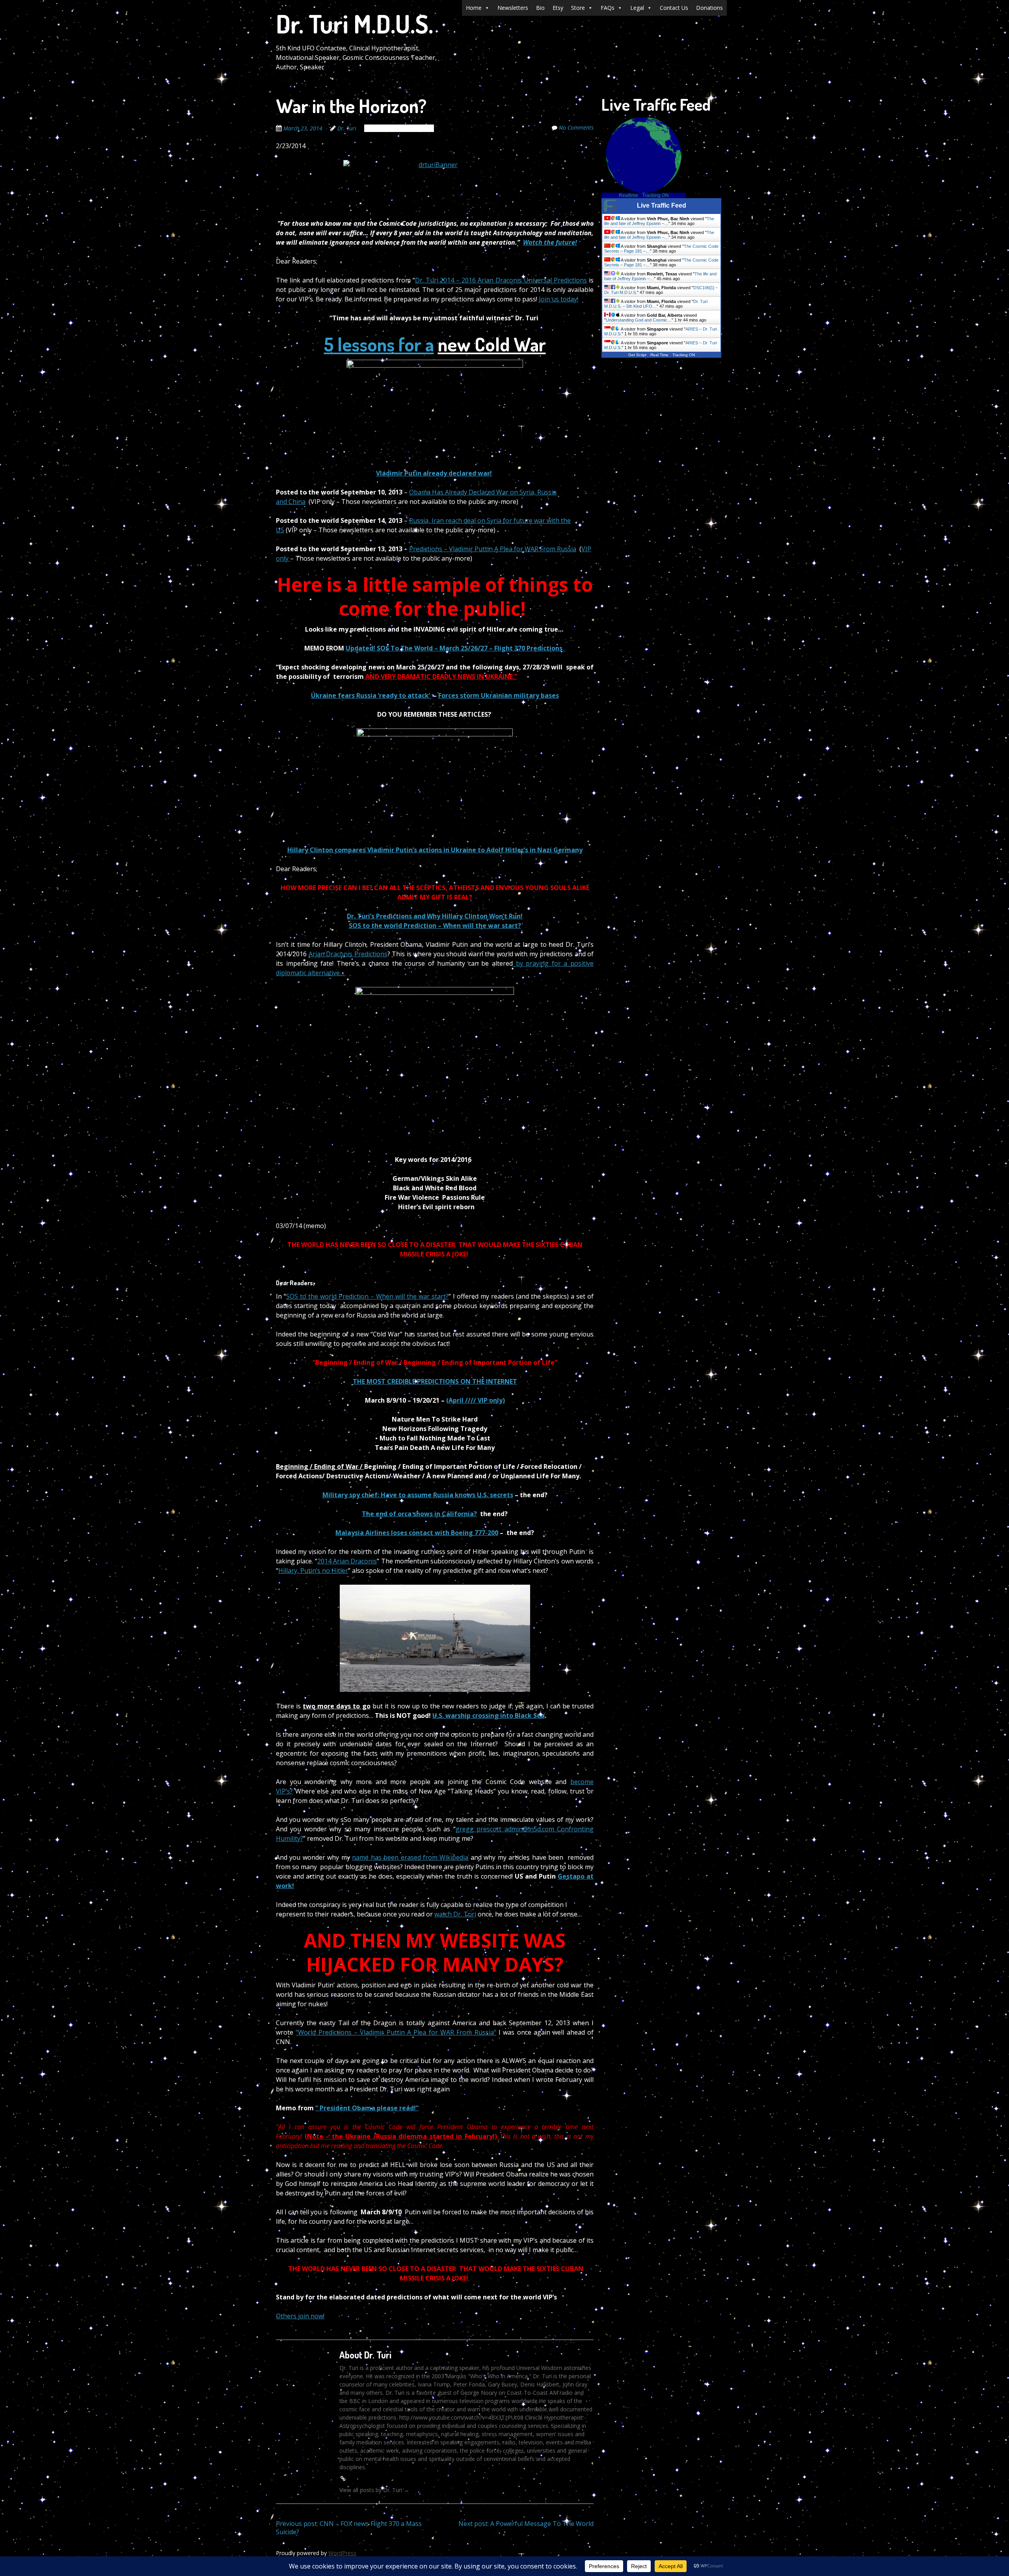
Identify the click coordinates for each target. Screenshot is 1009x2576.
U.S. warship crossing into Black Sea (489, 1715)
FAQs (608, 8)
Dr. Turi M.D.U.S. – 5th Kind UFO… (656, 304)
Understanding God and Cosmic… (639, 320)
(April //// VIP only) (476, 1400)
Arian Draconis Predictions (348, 954)
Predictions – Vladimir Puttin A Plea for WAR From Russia (493, 549)
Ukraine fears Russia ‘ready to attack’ (371, 695)
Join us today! (558, 299)
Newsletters (513, 8)
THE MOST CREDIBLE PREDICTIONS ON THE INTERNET (435, 1381)
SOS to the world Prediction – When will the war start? (435, 926)
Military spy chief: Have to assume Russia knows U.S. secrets (418, 1495)
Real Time (659, 355)
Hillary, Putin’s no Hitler (313, 1571)
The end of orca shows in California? (419, 1514)
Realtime (628, 195)
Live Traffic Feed (662, 205)
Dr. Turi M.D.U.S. (355, 23)
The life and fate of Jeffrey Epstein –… (659, 221)
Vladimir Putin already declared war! (434, 473)
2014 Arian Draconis (347, 1561)
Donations (709, 8)
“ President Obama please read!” (367, 2108)
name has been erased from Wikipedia (410, 1857)
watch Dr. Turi (455, 1914)
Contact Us (674, 8)
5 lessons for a (379, 344)
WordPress (342, 2553)
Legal (637, 8)
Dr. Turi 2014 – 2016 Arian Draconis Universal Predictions (501, 280)
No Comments (576, 127)
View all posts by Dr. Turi (374, 2490)
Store (578, 8)
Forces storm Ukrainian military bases (499, 695)
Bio (540, 8)
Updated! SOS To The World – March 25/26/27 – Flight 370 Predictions (456, 648)
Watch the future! (550, 242)
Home (474, 8)
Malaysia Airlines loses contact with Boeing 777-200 (417, 1533)
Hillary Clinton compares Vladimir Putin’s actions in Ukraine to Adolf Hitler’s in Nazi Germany (435, 850)
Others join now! (300, 2316)
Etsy (558, 8)
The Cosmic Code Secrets (399, 128)
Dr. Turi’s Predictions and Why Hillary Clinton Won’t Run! (435, 916)
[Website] (343, 2478)
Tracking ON (655, 195)
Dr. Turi (347, 128)
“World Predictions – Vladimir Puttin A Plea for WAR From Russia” (396, 2032)
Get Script (637, 355)
